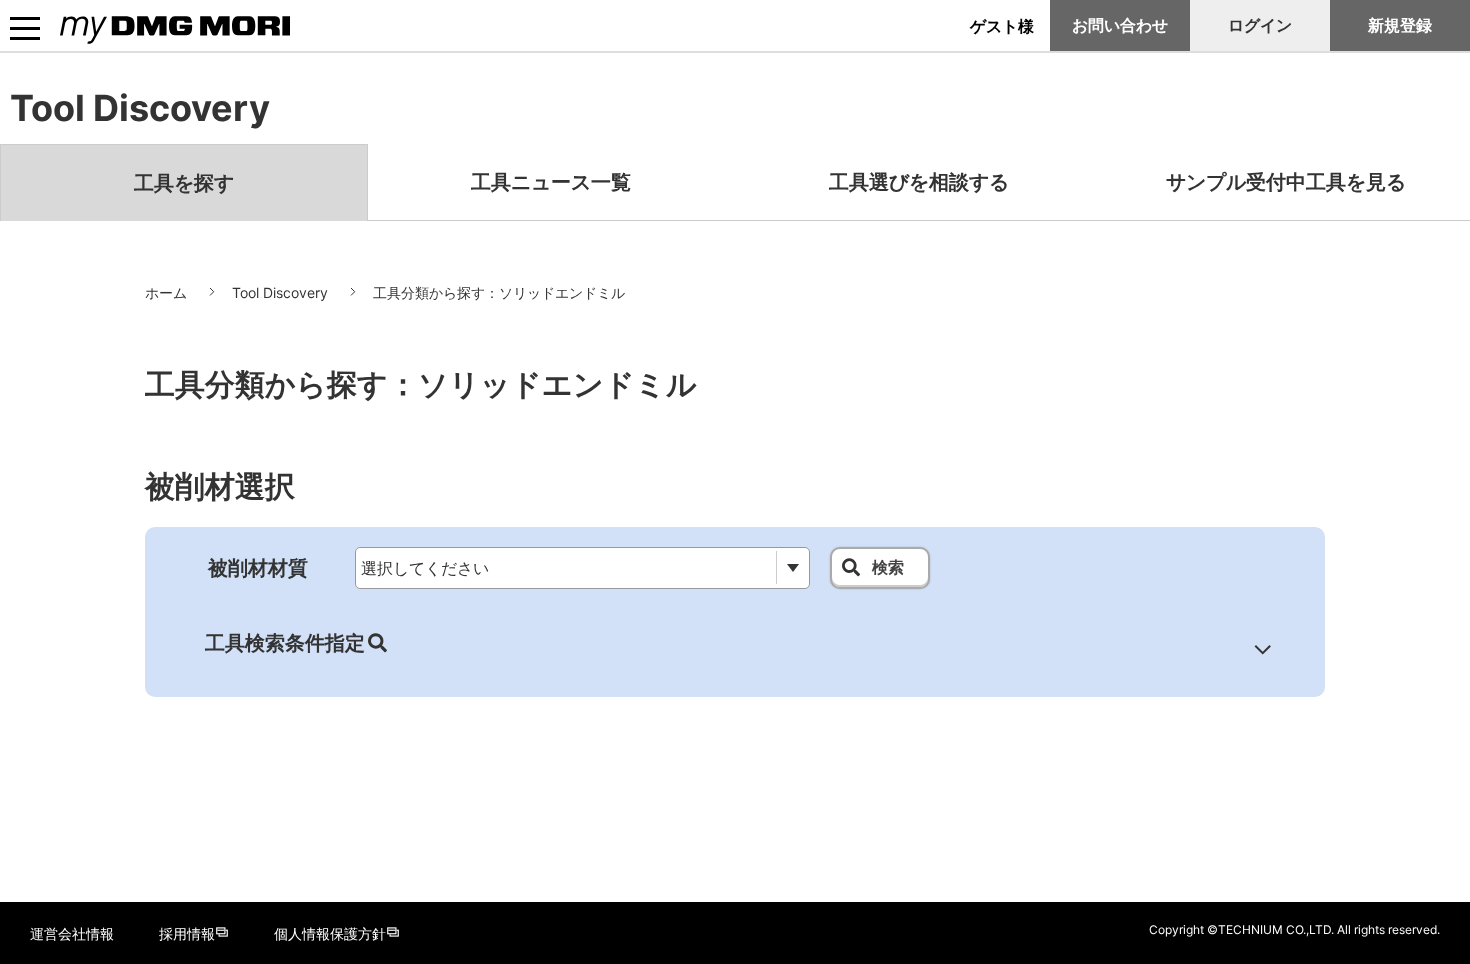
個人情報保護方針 (330, 933)
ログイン (1260, 25)
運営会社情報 (72, 933)
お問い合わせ (1120, 25)
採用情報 (187, 933)
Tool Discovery (280, 292)
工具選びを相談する (919, 182)
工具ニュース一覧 (551, 182)
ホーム (166, 292)
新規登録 (1400, 25)
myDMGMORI (110, 45)
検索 (888, 567)
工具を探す (184, 183)
